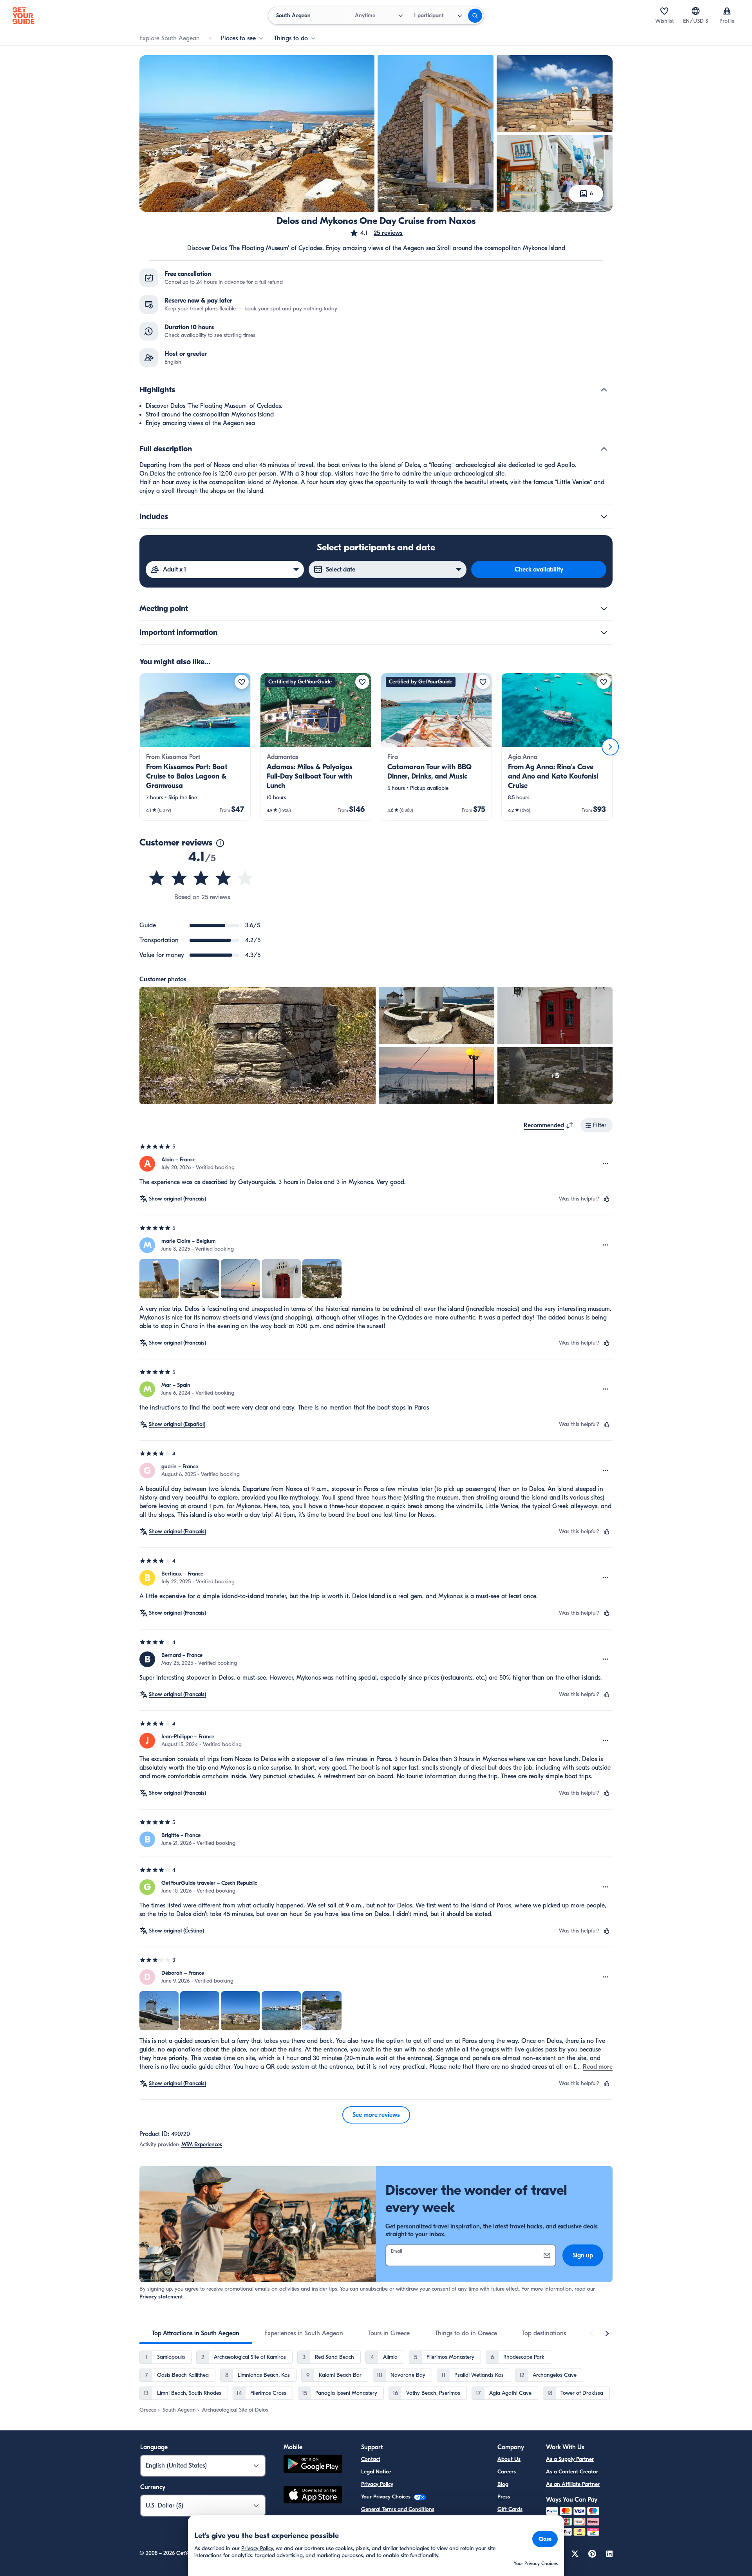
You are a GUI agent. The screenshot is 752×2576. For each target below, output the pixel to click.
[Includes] (604, 517)
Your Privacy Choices (387, 2497)
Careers (507, 2472)
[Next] (610, 747)
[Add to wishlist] (242, 682)
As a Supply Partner (570, 2459)
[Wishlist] (664, 11)
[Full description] (604, 449)
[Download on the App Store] (313, 2496)
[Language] (696, 11)
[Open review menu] (606, 1164)
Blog (503, 2484)
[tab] (196, 2333)
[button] (376, 233)
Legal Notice (376, 2472)
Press (504, 2497)
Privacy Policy (377, 2484)
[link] (195, 747)
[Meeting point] (604, 609)
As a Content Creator (572, 2472)
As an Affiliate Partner (573, 2484)
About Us (509, 2459)
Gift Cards (510, 2509)
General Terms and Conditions (398, 2509)
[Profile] (727, 11)
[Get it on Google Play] (313, 2465)
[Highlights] (604, 390)
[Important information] (604, 633)
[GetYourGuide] (23, 16)
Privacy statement (161, 2297)
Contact (371, 2459)
